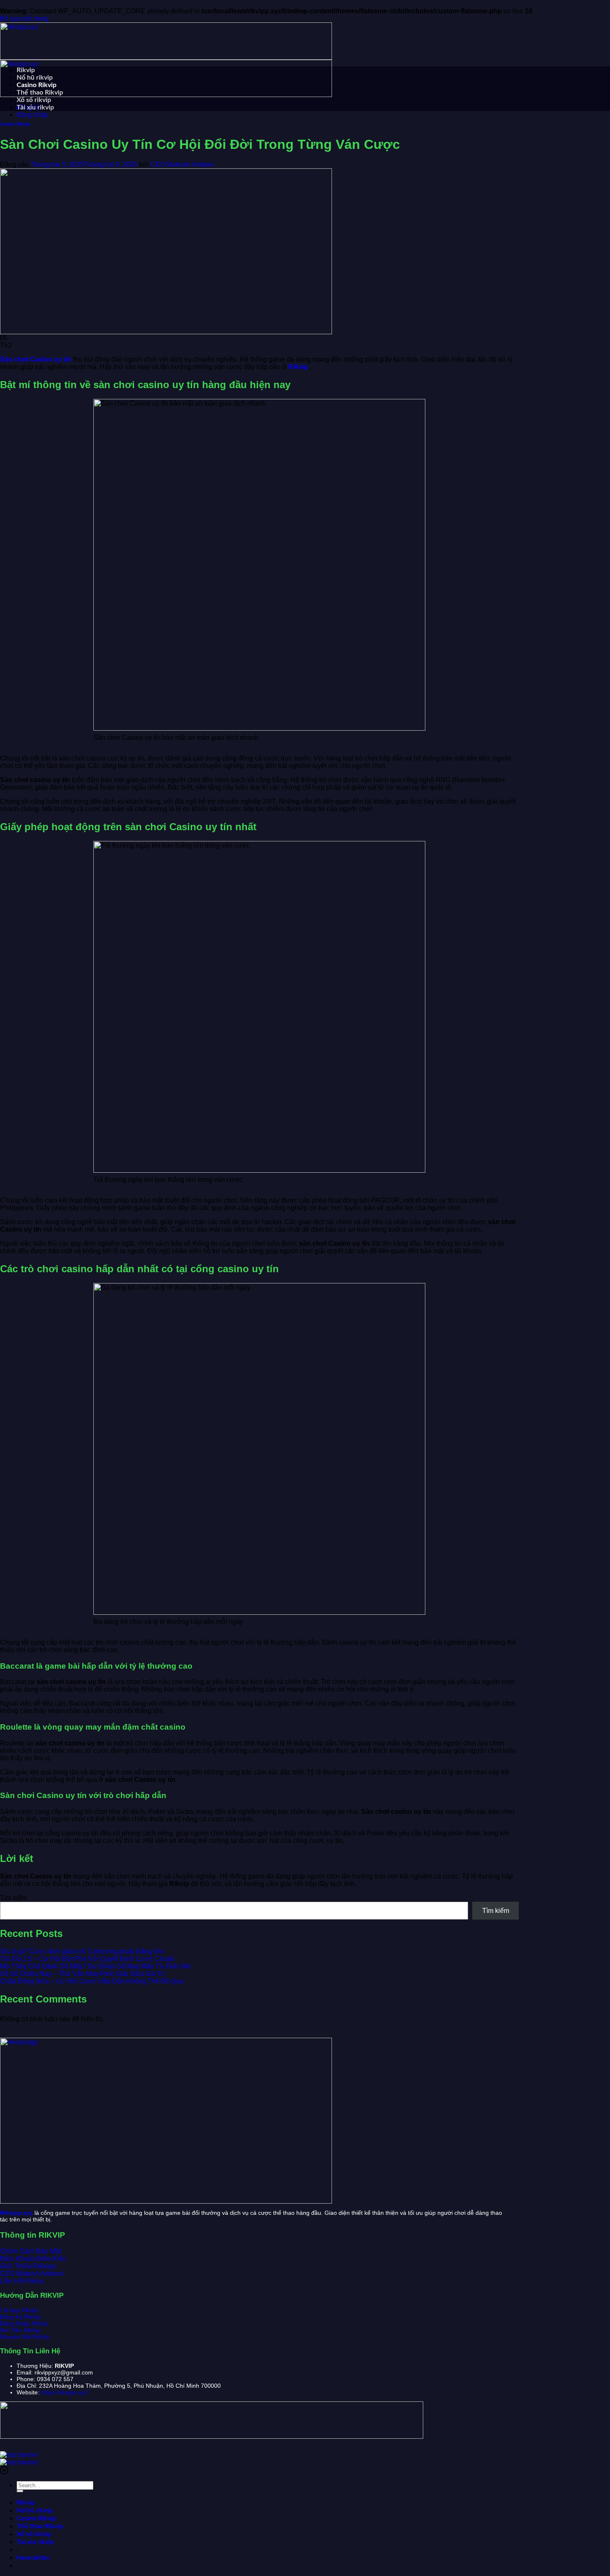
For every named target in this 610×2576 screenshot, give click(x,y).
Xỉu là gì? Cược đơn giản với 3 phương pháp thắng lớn (82, 1951)
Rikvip (26, 70)
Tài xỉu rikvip (35, 107)
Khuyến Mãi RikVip (25, 2337)
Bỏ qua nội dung (24, 18)
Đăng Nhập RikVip (24, 2323)
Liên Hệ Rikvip (22, 2281)
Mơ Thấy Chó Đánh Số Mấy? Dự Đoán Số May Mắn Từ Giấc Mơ (96, 1966)
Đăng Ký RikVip (20, 2317)
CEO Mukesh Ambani (182, 164)
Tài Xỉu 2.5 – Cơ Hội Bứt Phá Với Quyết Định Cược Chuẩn (87, 1959)
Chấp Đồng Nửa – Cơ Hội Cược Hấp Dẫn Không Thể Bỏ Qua (92, 1981)
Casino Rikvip (37, 85)
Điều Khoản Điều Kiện (33, 2259)
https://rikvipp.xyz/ (65, 2392)
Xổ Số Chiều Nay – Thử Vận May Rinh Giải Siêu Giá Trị (82, 1974)
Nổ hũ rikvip (35, 78)
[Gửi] (20, 2491)
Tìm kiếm (13, 1898)
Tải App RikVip (19, 2310)
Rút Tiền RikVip (20, 2330)
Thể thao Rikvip (40, 92)
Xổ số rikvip (34, 100)
